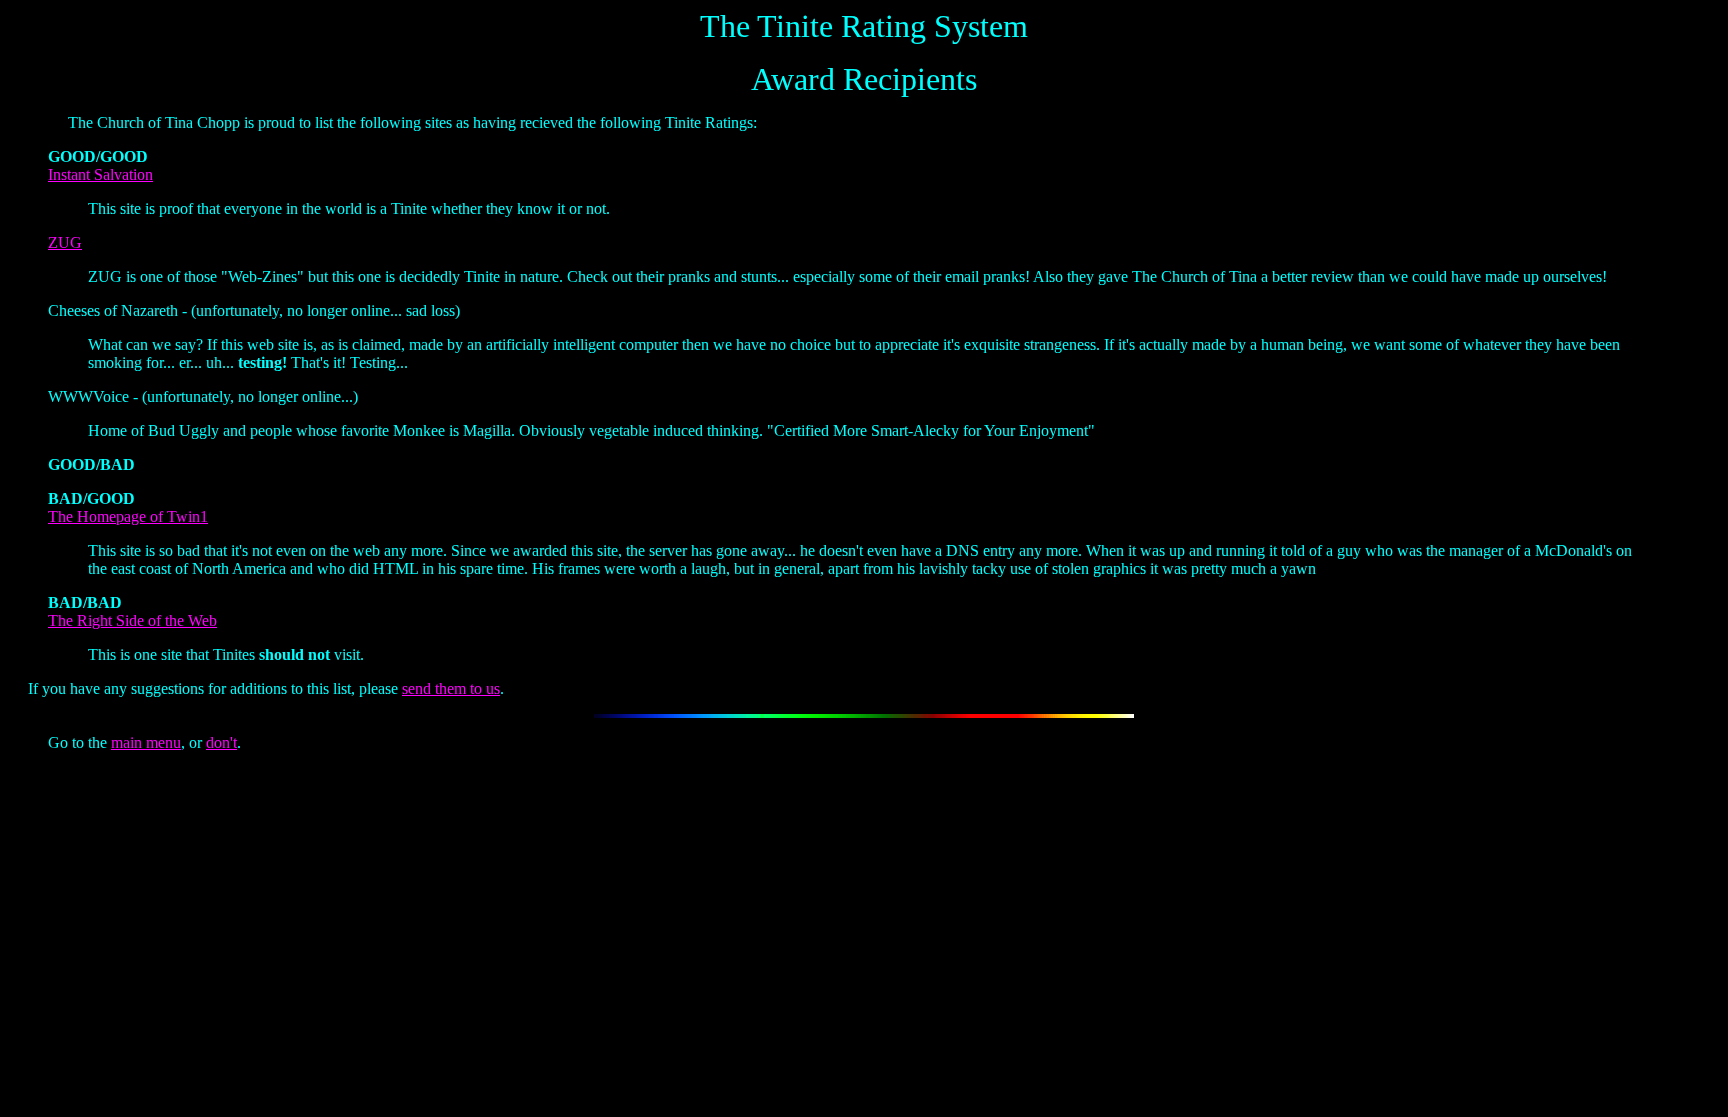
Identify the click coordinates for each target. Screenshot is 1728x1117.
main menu (146, 742)
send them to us (451, 688)
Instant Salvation (100, 174)
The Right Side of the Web (132, 620)
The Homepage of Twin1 (128, 516)
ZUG (65, 242)
